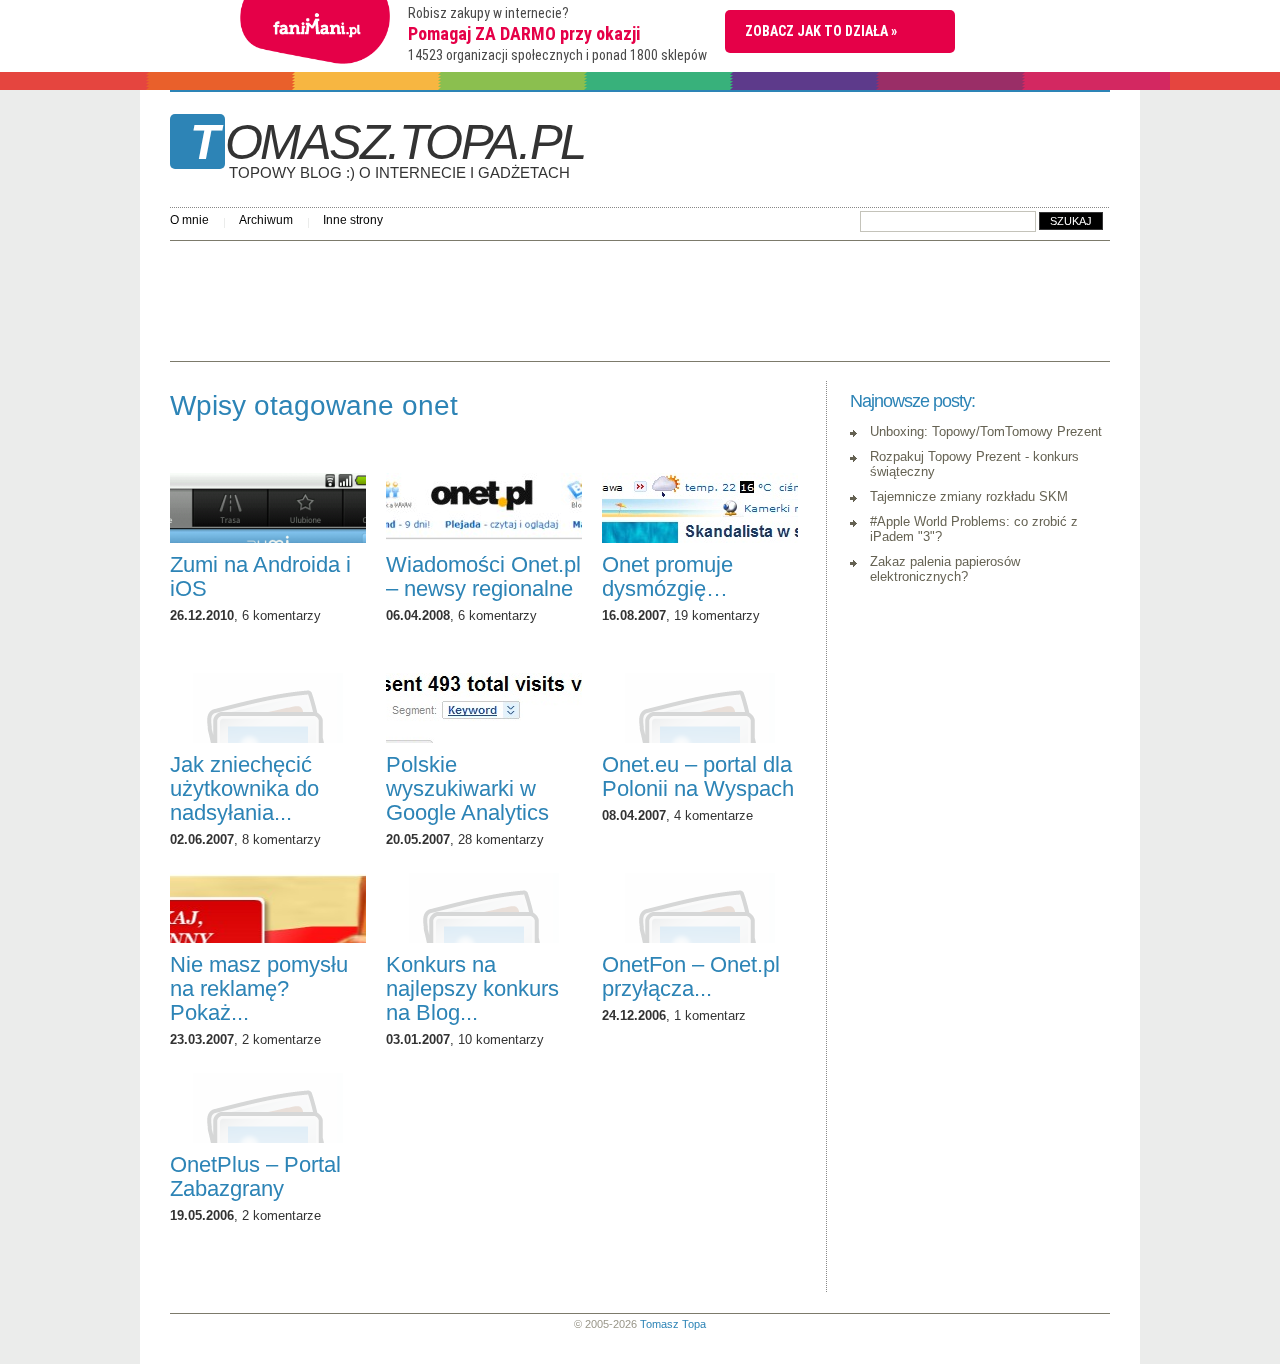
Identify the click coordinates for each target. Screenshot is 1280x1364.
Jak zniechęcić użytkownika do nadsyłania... (244, 788)
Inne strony (353, 220)
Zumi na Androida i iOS (260, 576)
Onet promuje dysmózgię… (667, 576)
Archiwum (266, 220)
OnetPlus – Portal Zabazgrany (255, 1176)
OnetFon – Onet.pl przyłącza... (691, 976)
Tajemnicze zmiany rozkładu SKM (969, 496)
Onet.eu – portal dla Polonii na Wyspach (698, 776)
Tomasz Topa (673, 1324)
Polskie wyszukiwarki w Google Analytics (467, 788)
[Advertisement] (534, 296)
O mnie (189, 220)
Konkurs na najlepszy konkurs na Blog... (472, 988)
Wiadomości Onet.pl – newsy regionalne (483, 576)
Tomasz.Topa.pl (387, 149)
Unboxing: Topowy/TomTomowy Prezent (986, 431)
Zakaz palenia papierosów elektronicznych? (945, 569)
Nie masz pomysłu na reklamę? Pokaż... (259, 988)
